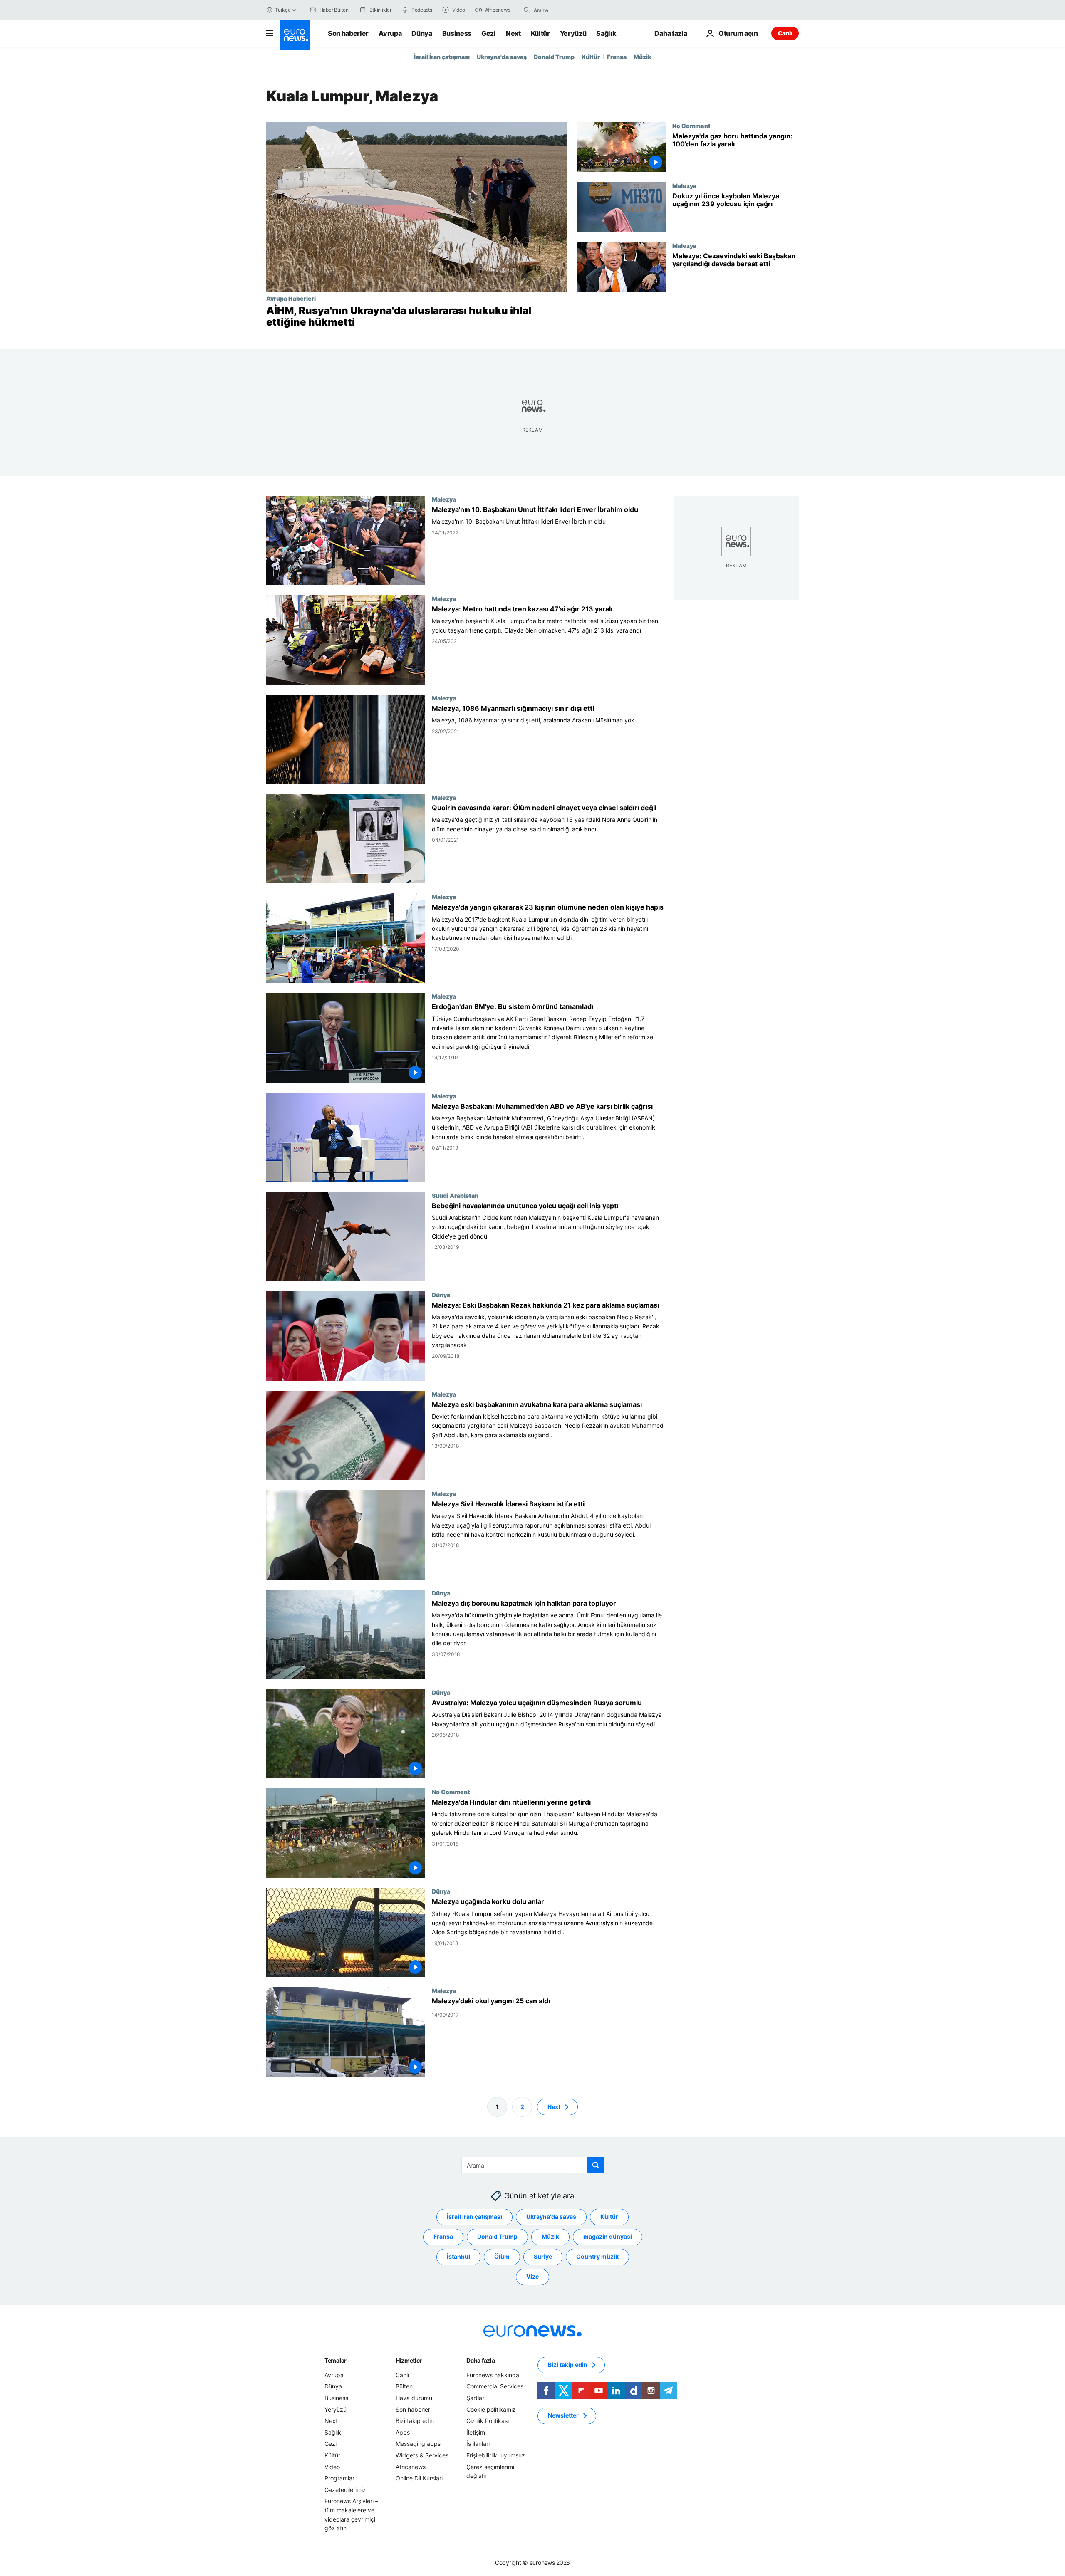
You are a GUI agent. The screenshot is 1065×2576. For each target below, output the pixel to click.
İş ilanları (478, 2444)
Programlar (339, 2478)
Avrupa (390, 33)
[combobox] (569, 10)
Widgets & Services (422, 2455)
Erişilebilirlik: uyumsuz (496, 2455)
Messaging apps (418, 2444)
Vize (532, 2276)
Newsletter (563, 2415)
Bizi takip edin (415, 2421)
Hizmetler (409, 2360)
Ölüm (502, 2256)
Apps (403, 2432)
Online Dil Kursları (419, 2478)
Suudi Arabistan (455, 1195)
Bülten (404, 2386)
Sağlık (606, 33)
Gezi (489, 33)
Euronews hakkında (493, 2375)
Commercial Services (495, 2386)
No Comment (691, 126)
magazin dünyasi (608, 2236)
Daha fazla (480, 2360)
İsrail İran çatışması (442, 57)
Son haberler (348, 33)
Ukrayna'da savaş (502, 57)
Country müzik (597, 2256)
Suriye (543, 2256)
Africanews (411, 2466)
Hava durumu (414, 2398)
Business (457, 33)
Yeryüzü (573, 33)
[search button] (527, 10)
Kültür (540, 33)
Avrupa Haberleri (291, 298)
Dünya (422, 33)
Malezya (684, 185)
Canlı (785, 33)
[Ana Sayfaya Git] (295, 35)
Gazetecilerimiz (345, 2489)
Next (513, 33)
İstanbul (458, 2256)
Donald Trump (554, 57)
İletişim (476, 2432)
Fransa (617, 57)
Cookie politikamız (491, 2409)
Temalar (336, 2360)
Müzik (642, 57)
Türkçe (283, 10)
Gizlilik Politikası (488, 2421)
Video (332, 2466)
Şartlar (475, 2398)
